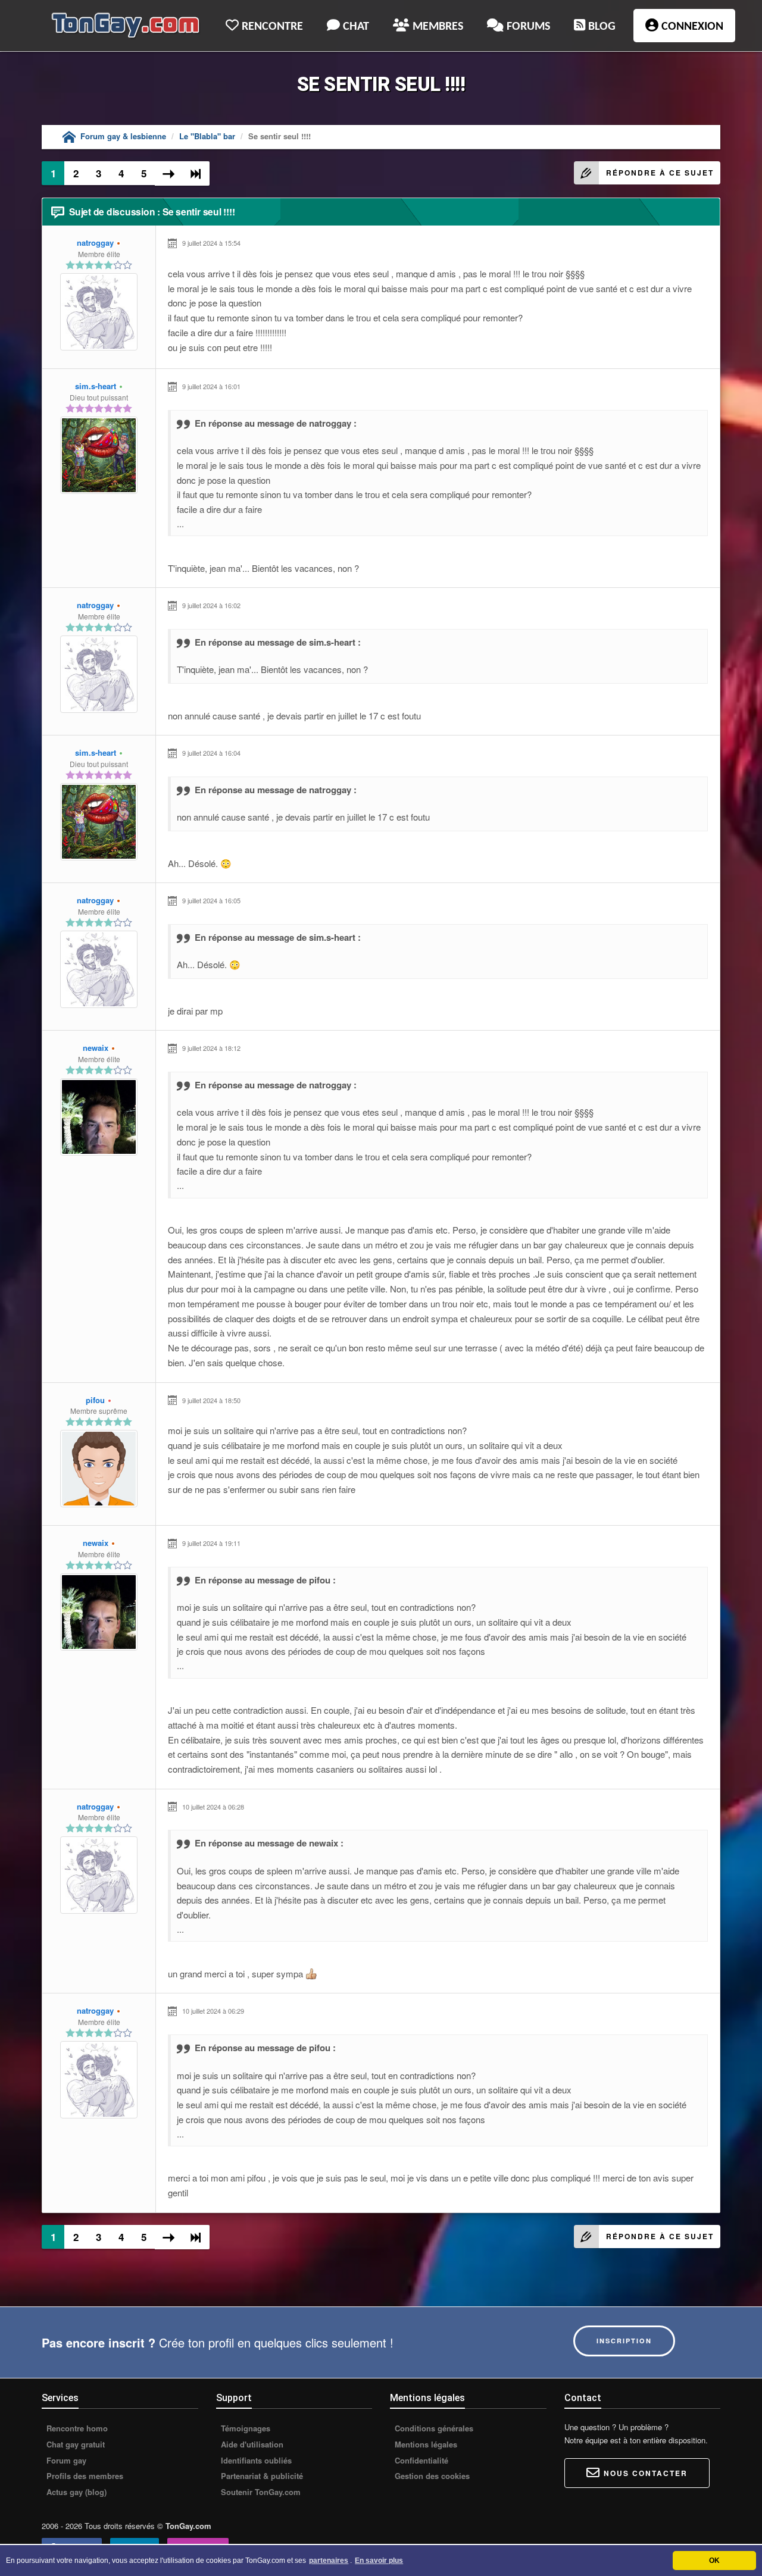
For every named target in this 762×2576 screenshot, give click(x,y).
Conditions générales (433, 2428)
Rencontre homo (76, 2428)
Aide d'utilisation (251, 2444)
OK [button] (714, 2561)
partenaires (329, 2561)
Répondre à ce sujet (660, 173)
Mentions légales (425, 2444)
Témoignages (244, 2428)
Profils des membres (84, 2476)
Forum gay (65, 2461)
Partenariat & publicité (261, 2476)
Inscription (624, 2341)
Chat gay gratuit (74, 2444)
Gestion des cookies (431, 2476)
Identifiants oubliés (255, 2461)
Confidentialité (420, 2461)
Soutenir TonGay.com (260, 2492)
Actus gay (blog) (75, 2492)
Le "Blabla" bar (207, 136)
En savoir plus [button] (379, 2561)
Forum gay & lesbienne (123, 136)
